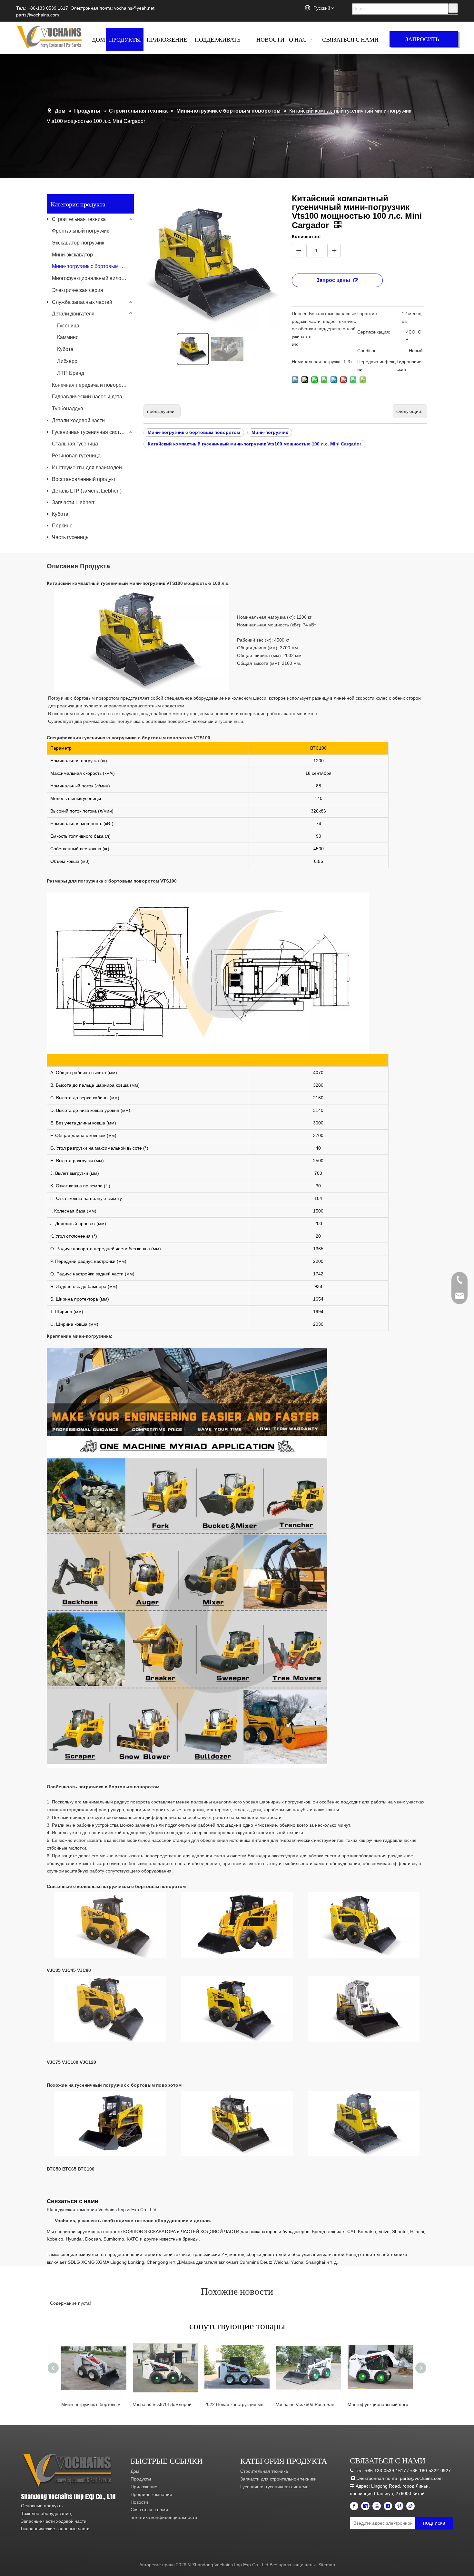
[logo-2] (69, 2471)
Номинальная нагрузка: (317, 362)
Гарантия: (368, 314)
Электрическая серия (78, 290)
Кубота (65, 349)
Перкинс (62, 526)
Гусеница (68, 326)
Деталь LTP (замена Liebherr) (87, 491)
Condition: (368, 351)
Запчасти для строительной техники (278, 2479)
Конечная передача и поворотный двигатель (93, 385)
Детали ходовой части (78, 420)
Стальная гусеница (75, 444)
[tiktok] (410, 2506)
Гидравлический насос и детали (90, 397)
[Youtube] (377, 2506)
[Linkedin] (365, 2506)
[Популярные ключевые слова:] (453, 8)
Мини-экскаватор (72, 255)
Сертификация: (374, 332)
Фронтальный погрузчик (80, 231)
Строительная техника (79, 219)
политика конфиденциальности (164, 2517)
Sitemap (327, 2565)
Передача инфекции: (376, 365)
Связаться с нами (149, 2510)
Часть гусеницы (71, 537)
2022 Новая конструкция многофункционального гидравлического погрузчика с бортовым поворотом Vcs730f (237, 2404)
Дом (135, 2471)
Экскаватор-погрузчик (78, 243)
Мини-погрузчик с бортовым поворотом (93, 266)
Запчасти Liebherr (73, 502)
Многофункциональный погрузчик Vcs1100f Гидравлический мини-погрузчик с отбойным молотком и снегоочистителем (380, 2404)
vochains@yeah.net (134, 8)
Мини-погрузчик (270, 432)
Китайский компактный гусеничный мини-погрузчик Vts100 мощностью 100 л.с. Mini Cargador (254, 444)
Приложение (144, 2487)
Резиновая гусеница (76, 456)
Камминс (68, 337)
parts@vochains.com (38, 15)
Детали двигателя (73, 314)
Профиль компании (151, 2494)
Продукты (141, 2479)
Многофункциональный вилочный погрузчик (93, 278)
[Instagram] (388, 2506)
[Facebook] (354, 2506)
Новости (139, 2502)
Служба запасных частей (82, 302)
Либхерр (67, 361)
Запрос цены (333, 280)
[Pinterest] (399, 2506)
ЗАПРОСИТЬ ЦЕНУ (422, 41)
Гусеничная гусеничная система (90, 432)
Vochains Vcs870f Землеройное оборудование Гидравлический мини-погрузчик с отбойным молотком (165, 2404)
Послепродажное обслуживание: (300, 329)
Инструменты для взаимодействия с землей (93, 468)
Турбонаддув (68, 409)
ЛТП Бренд (71, 373)
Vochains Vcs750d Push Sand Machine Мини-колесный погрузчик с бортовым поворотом (309, 2404)
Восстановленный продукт (84, 479)
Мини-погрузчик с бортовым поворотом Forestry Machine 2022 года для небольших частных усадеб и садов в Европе (94, 2404)
